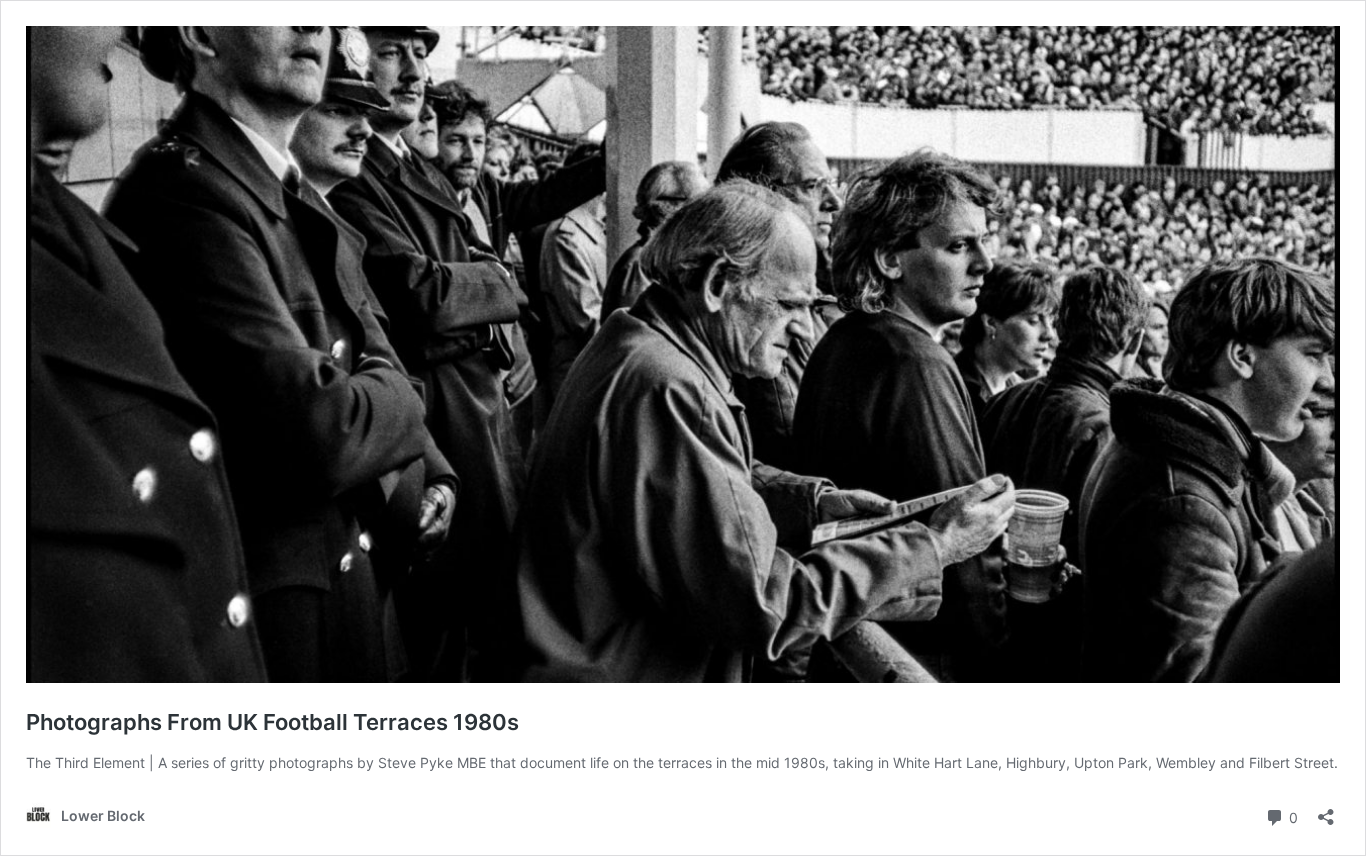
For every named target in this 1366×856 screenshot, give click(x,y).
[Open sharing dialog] (1326, 810)
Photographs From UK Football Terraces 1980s (272, 722)
